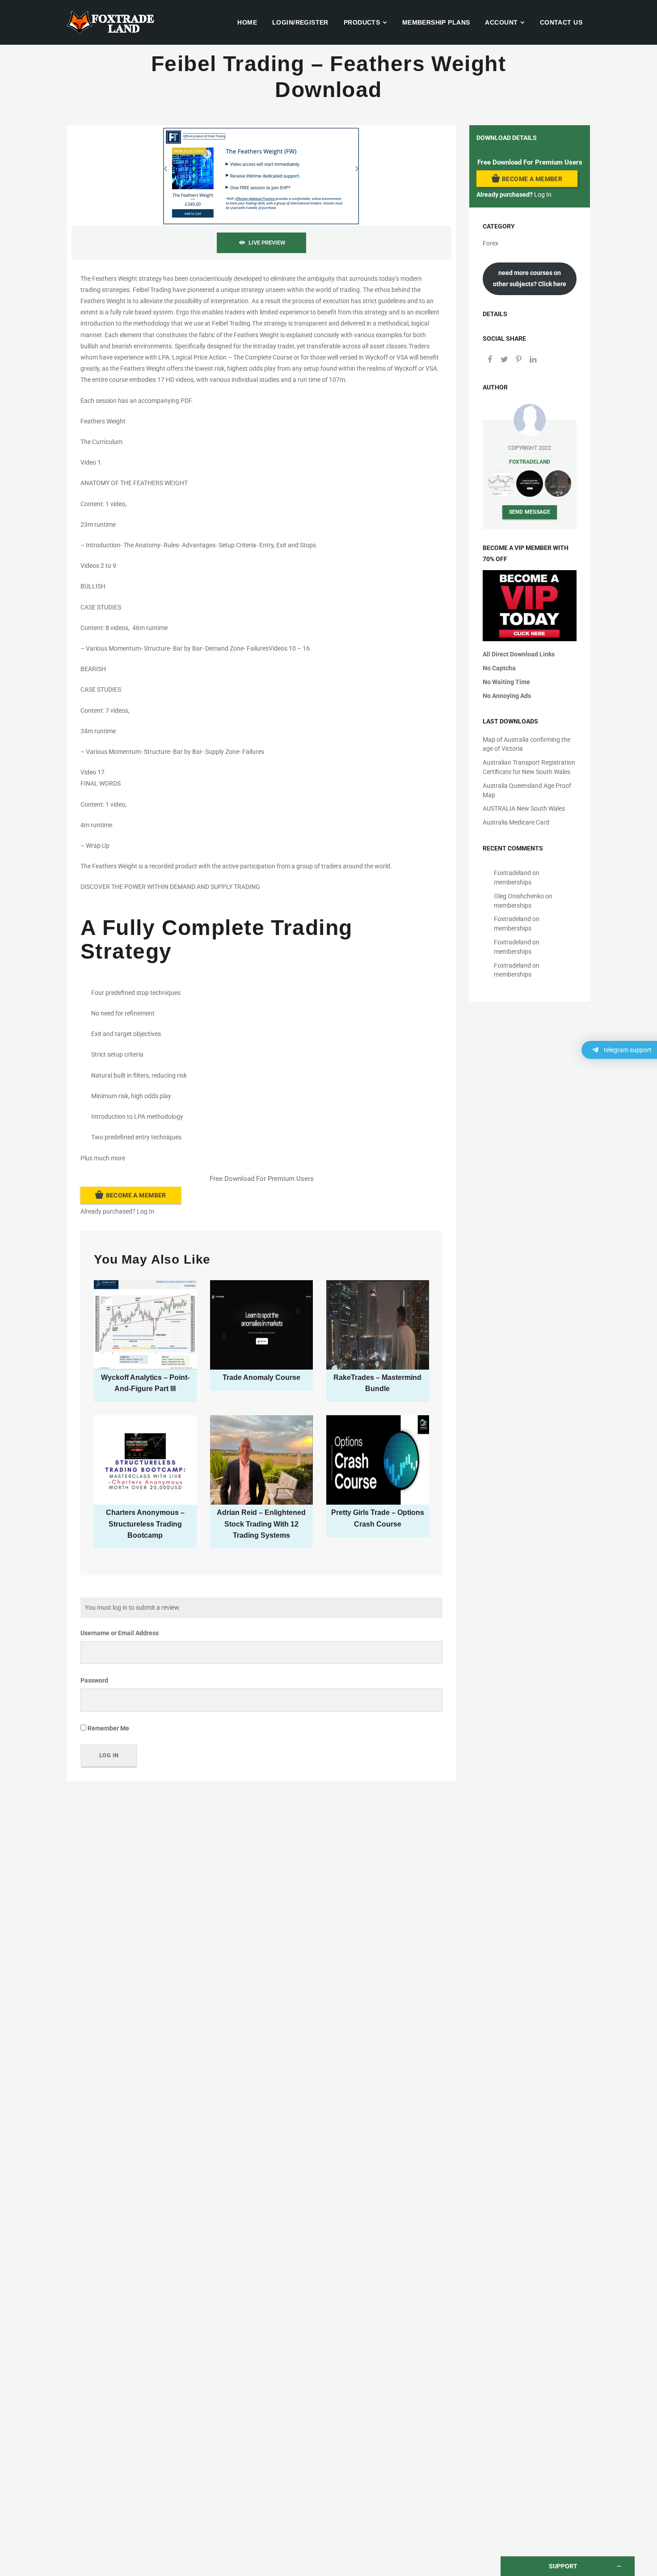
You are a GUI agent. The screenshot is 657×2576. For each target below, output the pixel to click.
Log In (145, 1211)
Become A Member (136, 1195)
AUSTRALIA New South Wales (524, 808)
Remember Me (108, 1728)
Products (362, 22)
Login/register (300, 22)
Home (247, 22)
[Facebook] (490, 360)
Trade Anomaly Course (261, 1377)
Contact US (561, 22)
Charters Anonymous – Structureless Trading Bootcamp (145, 1524)
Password (94, 1680)
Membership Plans (436, 22)
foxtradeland (530, 462)
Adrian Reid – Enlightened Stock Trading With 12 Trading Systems (261, 1524)
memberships (513, 882)
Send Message (530, 512)
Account (501, 22)
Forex (491, 243)
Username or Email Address (120, 1633)
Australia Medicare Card (516, 822)
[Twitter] (504, 360)
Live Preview (267, 243)
